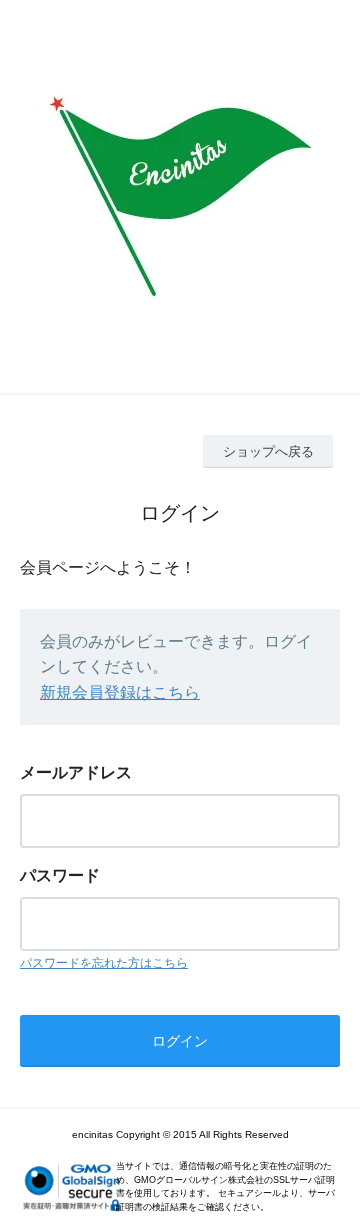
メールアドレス (76, 772)
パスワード (60, 875)
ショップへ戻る (268, 451)
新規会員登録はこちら (120, 692)
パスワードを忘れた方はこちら (104, 963)
